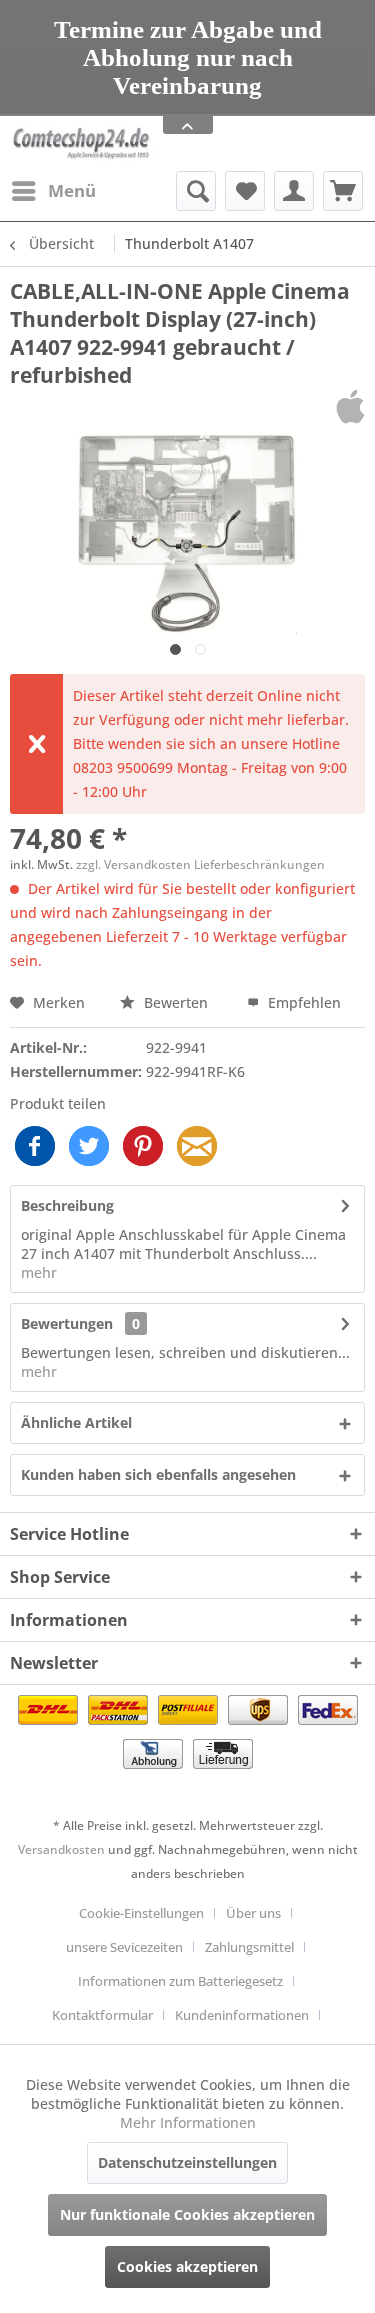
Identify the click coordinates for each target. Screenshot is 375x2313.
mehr (39, 1272)
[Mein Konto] (294, 191)
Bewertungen (67, 1323)
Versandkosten (61, 1849)
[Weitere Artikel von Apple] (350, 406)
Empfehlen (302, 1002)
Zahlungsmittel (249, 1947)
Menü (72, 190)
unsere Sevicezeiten (124, 1947)
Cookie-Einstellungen (141, 1913)
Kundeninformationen (242, 2015)
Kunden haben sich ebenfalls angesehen (158, 1474)
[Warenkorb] (343, 191)
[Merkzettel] (245, 191)
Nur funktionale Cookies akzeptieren (187, 2214)
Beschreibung (67, 1205)
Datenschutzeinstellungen (187, 2162)
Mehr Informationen (188, 2122)
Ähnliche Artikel (76, 1422)
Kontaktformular (102, 2015)
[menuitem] (53, 191)
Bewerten (176, 1002)
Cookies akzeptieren (187, 2266)
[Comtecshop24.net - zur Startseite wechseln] (81, 143)
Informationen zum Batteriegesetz (180, 1981)
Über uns (253, 1913)
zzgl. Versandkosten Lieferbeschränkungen (200, 864)
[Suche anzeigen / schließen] (196, 191)
